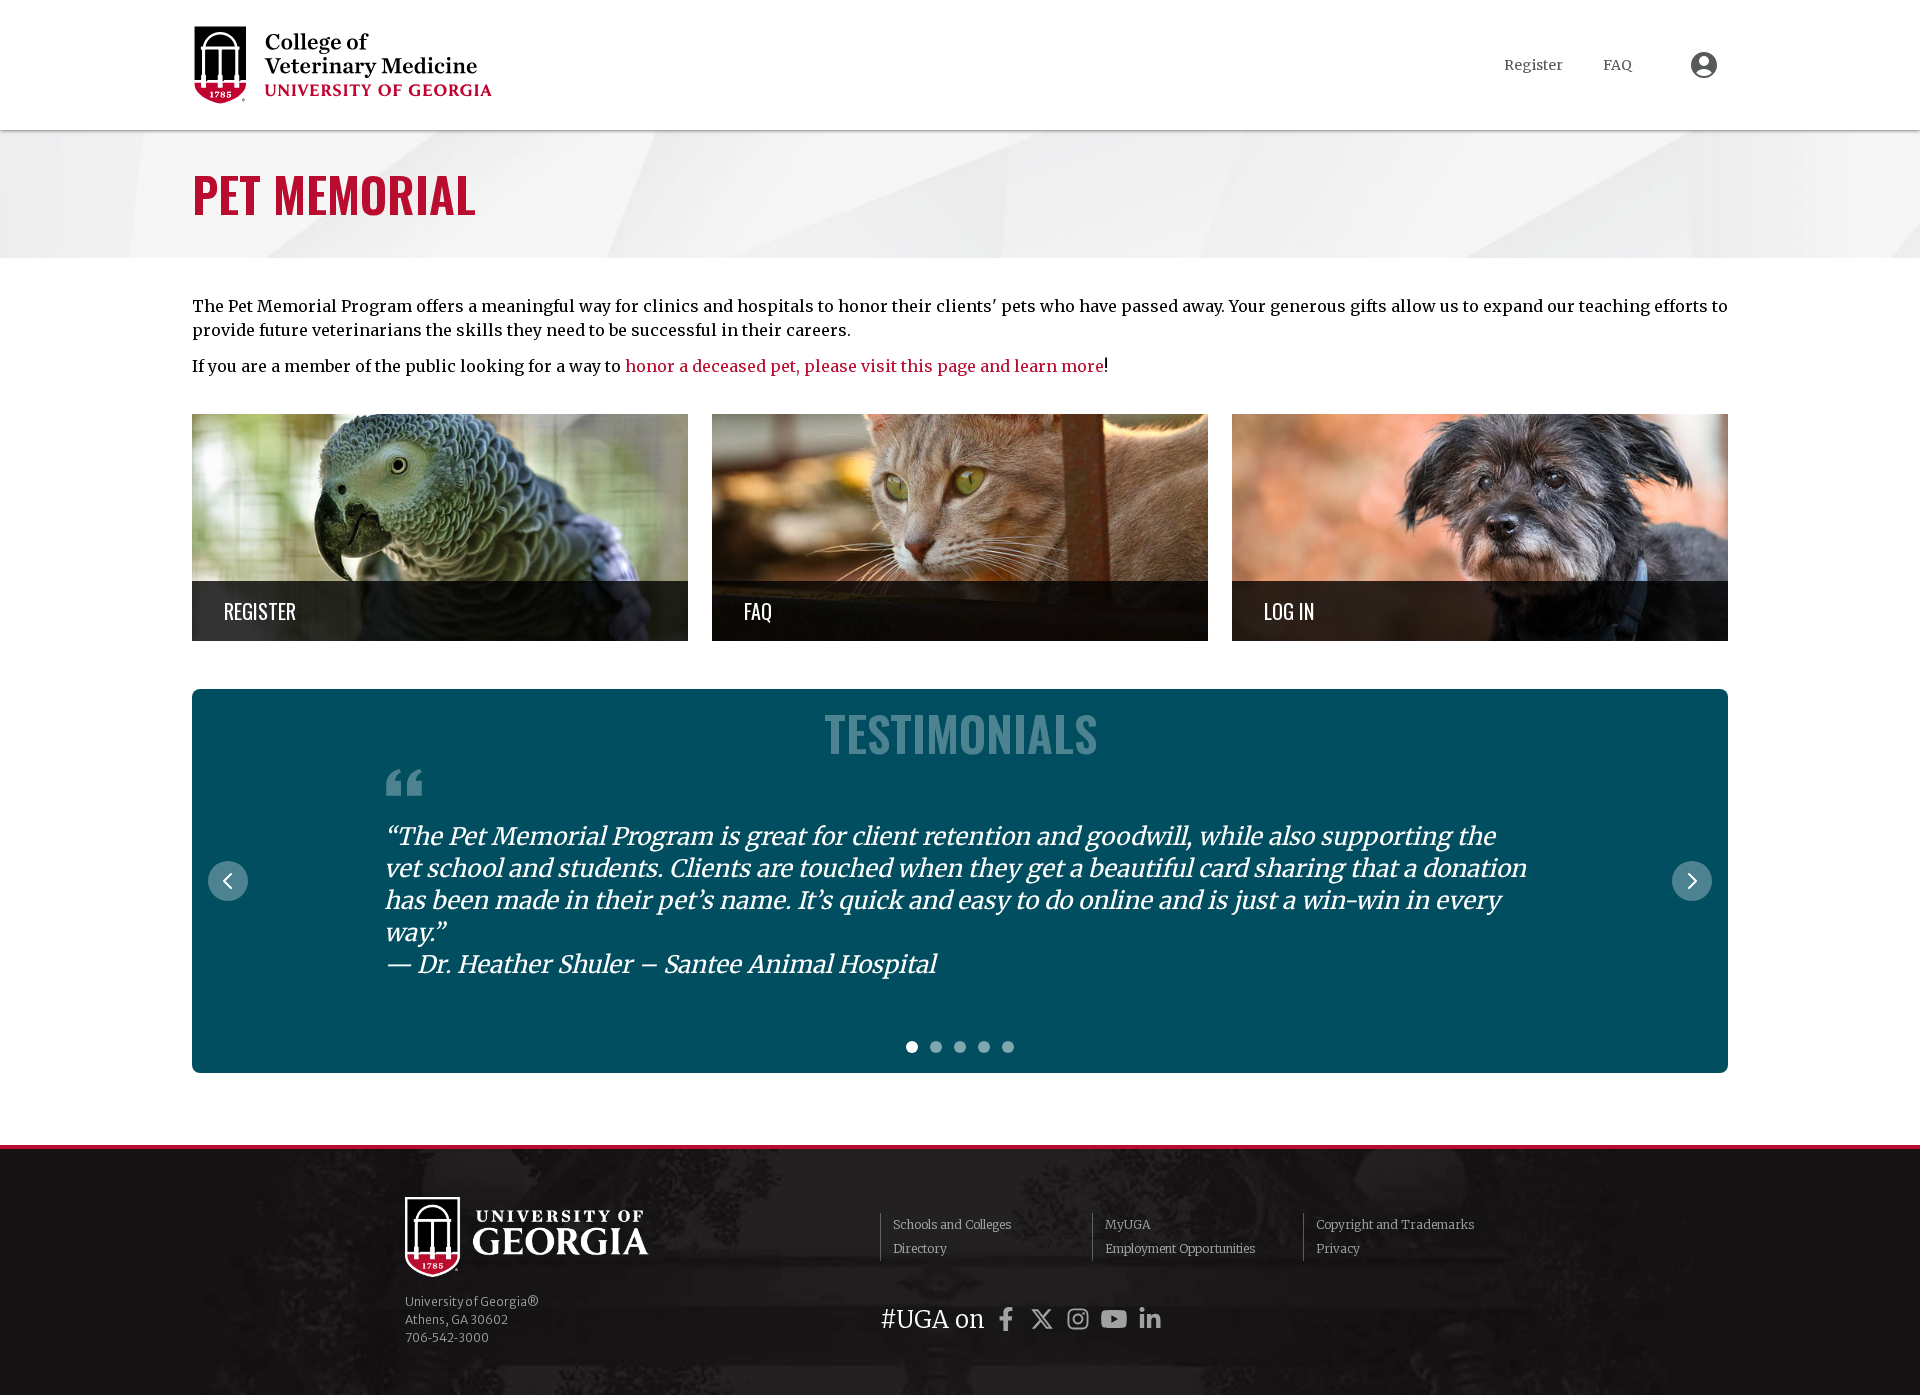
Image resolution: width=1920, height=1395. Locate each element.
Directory (920, 1248)
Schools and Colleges (952, 1224)
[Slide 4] (984, 1047)
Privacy (1338, 1248)
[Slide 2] (936, 1047)
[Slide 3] (960, 1047)
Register (1533, 65)
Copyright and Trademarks (1395, 1224)
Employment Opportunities (1180, 1248)
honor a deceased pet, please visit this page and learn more (864, 366)
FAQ (1617, 65)
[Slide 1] (912, 1047)
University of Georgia (555, 1237)
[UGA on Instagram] (1081, 1319)
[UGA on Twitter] (1045, 1319)
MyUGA (1127, 1224)
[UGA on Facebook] (1009, 1319)
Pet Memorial (334, 193)
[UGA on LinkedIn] (1150, 1319)
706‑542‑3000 (447, 1337)
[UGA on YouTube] (1117, 1319)
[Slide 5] (1008, 1047)
